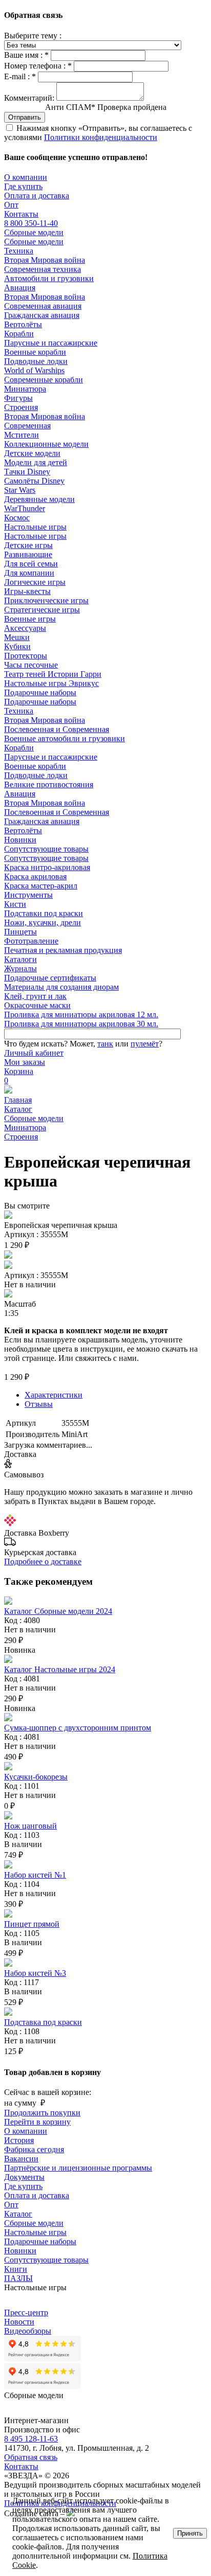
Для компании (29, 573)
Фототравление (31, 941)
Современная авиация (43, 306)
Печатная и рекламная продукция (63, 950)
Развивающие (28, 554)
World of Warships (34, 370)
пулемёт (145, 1044)
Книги (16, 2269)
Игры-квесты (27, 591)
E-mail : (20, 76)
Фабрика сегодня (34, 2149)
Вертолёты (23, 324)
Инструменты (28, 895)
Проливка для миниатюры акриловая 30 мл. (81, 1024)
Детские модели (32, 453)
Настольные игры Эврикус (51, 683)
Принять (190, 2533)
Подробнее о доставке (43, 1561)
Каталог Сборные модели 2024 (58, 1611)
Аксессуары (25, 628)
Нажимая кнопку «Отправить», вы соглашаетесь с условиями (98, 133)
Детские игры (28, 545)
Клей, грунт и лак (35, 996)
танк (105, 1044)
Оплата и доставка (37, 196)
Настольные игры (35, 527)
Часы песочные (31, 665)
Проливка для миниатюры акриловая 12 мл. (81, 1015)
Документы (24, 2177)
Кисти (15, 904)
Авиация (20, 288)
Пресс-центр (26, 2312)
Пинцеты (20, 932)
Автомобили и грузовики (49, 278)
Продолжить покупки (42, 2113)
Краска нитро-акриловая (47, 867)
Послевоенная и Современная (57, 729)
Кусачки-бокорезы (36, 1777)
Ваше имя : (26, 55)
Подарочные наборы (40, 692)
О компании (26, 177)
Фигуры (18, 398)
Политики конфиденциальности (101, 137)
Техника (19, 251)
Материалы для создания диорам (61, 987)
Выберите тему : (33, 36)
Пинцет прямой (32, 1924)
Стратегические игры (42, 610)
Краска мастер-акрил (41, 886)
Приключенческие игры (46, 600)
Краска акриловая (35, 876)
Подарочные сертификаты (50, 978)
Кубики (17, 646)
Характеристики (54, 1395)
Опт (11, 205)
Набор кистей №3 (35, 1973)
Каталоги (20, 959)
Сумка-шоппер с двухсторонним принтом (78, 1728)
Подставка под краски (43, 2022)
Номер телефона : (38, 66)
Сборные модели (34, 232)
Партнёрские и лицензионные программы (78, 2168)
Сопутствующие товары (46, 849)
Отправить (25, 117)
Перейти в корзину (37, 2122)
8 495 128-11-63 (31, 2439)
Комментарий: (29, 98)
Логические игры (35, 582)
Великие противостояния (49, 784)
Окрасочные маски (37, 1005)
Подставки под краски (44, 913)
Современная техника (43, 269)
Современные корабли (44, 380)
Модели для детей (36, 462)
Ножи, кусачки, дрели (43, 922)
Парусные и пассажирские (51, 343)
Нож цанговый (30, 1826)
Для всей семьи (31, 564)
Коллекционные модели (46, 444)
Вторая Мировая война (45, 260)
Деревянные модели (39, 499)
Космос (17, 518)
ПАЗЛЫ (18, 2278)
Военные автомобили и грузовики (65, 738)
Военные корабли (35, 352)
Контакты (21, 214)
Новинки (20, 840)
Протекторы (26, 656)
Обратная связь (31, 2457)
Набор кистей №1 (35, 1875)
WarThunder (25, 508)
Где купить (23, 186)
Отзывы (39, 1404)
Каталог (18, 1109)
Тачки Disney (27, 472)
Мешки (17, 637)
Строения (21, 407)
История (19, 2140)
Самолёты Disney (34, 481)
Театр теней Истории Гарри (53, 674)
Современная (27, 426)
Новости (19, 2322)
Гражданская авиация (42, 315)
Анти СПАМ (106, 107)
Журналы (20, 968)
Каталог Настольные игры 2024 (60, 1669)
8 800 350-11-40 (31, 223)
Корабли (19, 334)
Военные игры (30, 619)
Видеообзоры (28, 2331)
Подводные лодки (36, 361)
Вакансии (21, 2159)
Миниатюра (25, 389)
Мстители (22, 435)
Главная (18, 1100)
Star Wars (20, 490)
